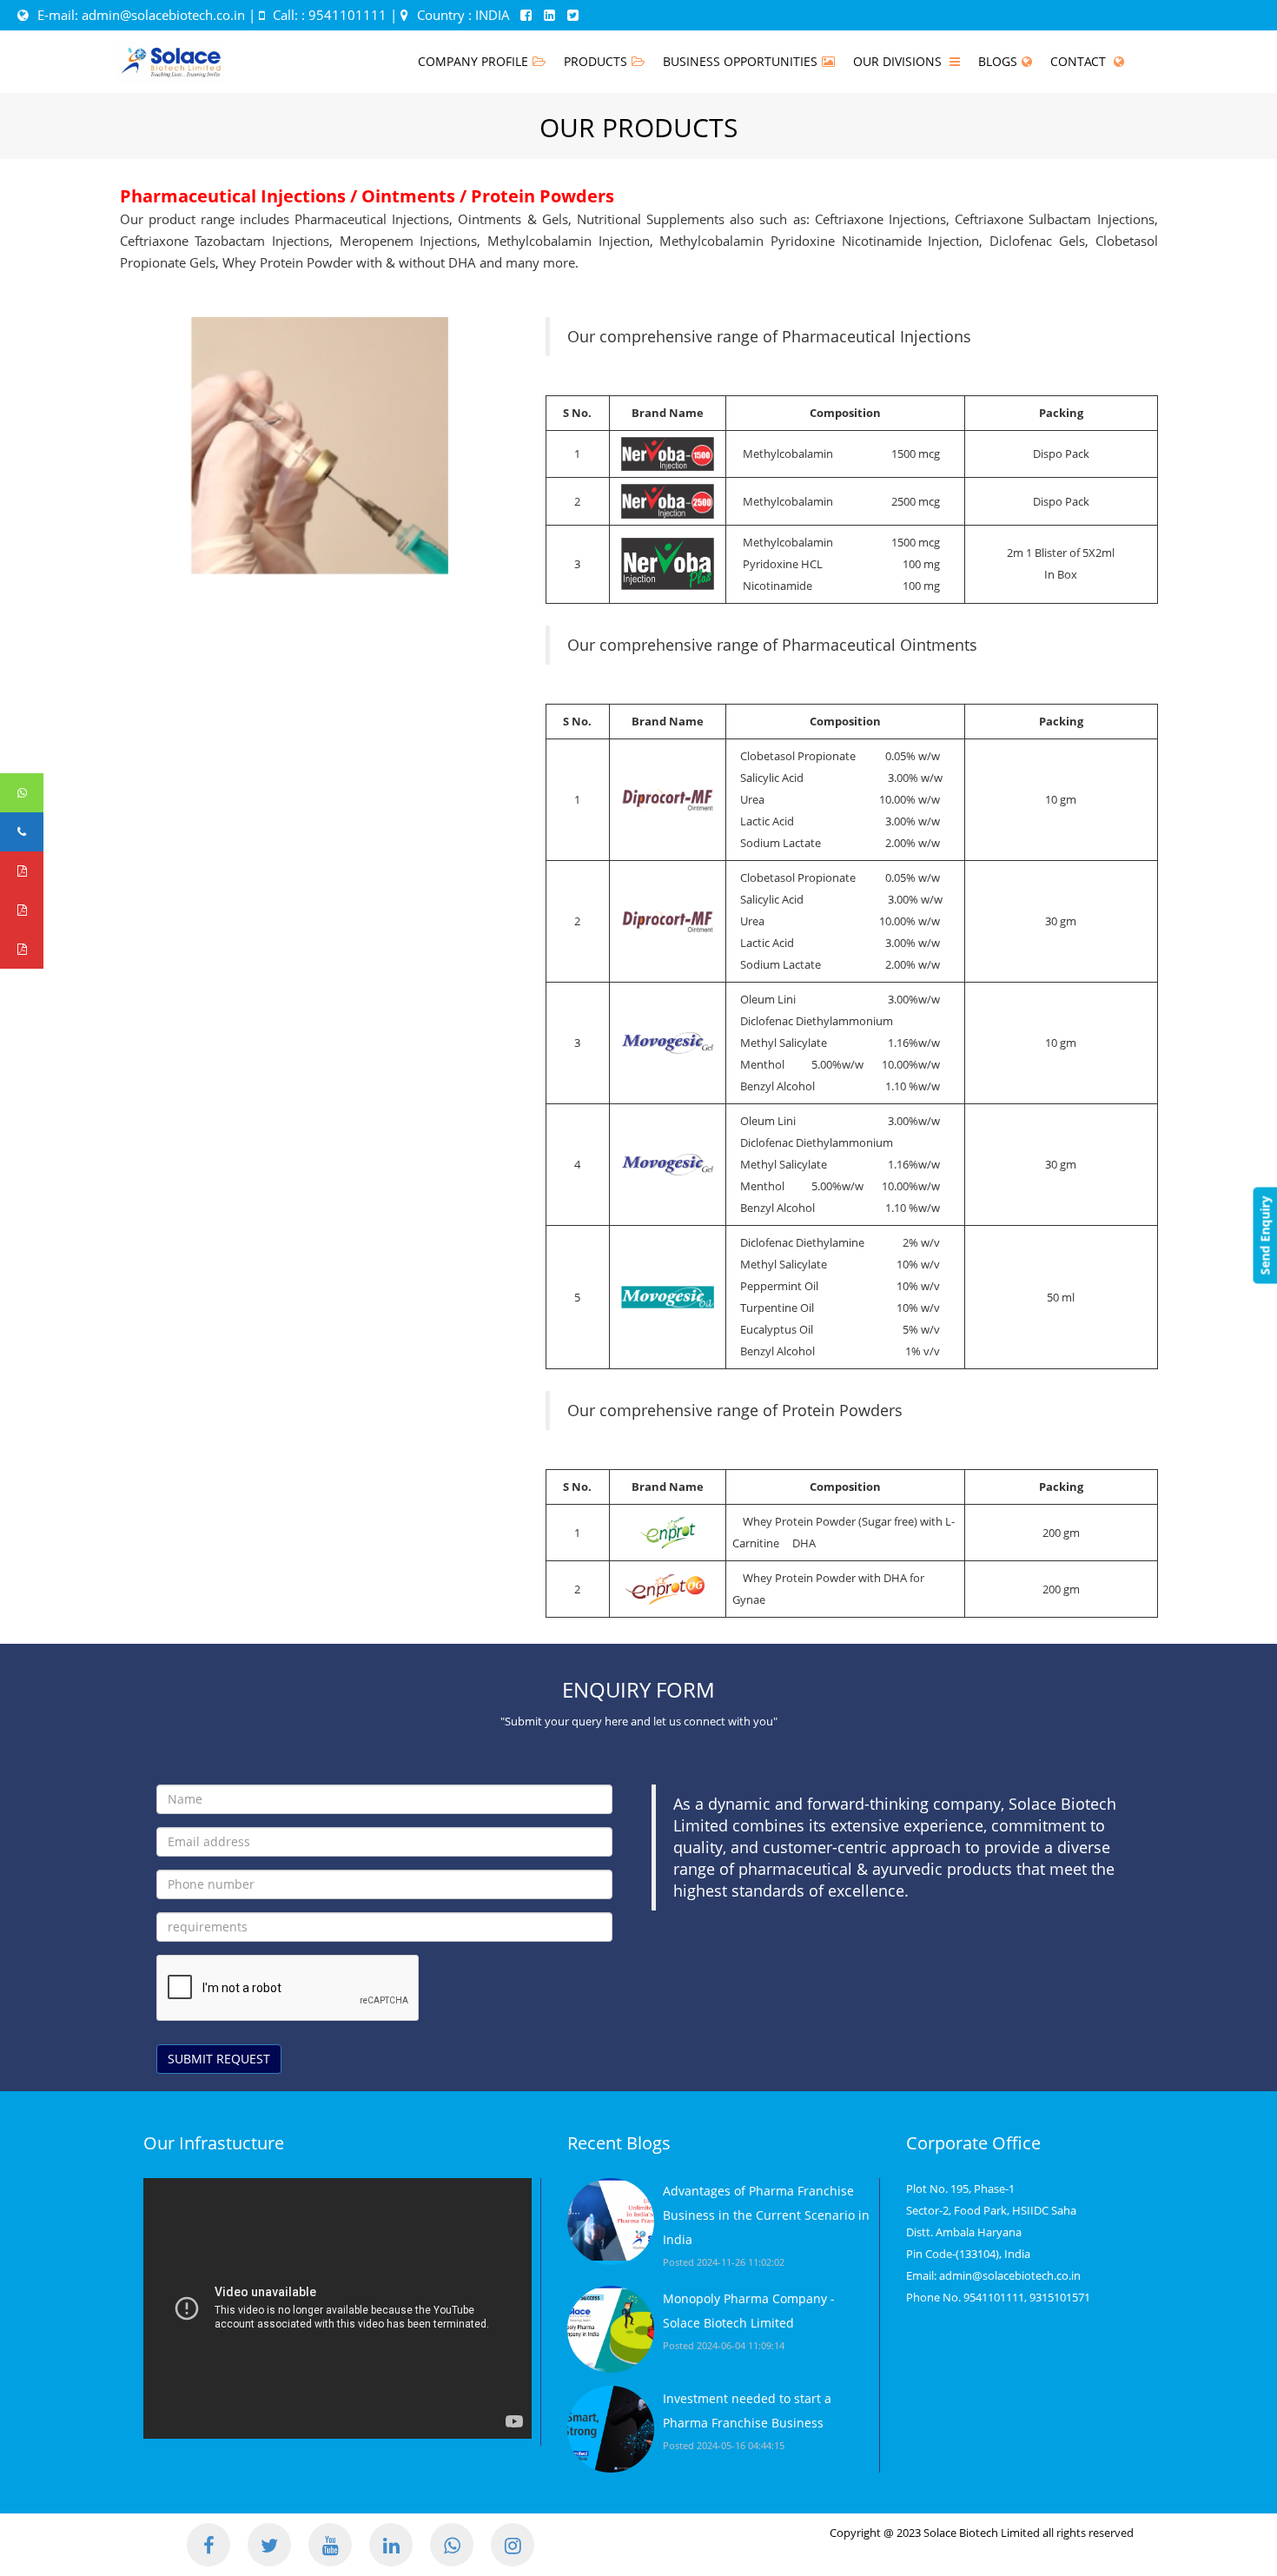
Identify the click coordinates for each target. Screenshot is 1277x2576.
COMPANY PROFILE (473, 61)
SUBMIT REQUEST (219, 2059)
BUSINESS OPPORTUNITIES (740, 61)
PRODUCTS (595, 61)
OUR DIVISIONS (899, 61)
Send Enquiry (1264, 1236)
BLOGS (998, 61)
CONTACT (1080, 61)
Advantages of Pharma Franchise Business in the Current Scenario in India (766, 2215)
